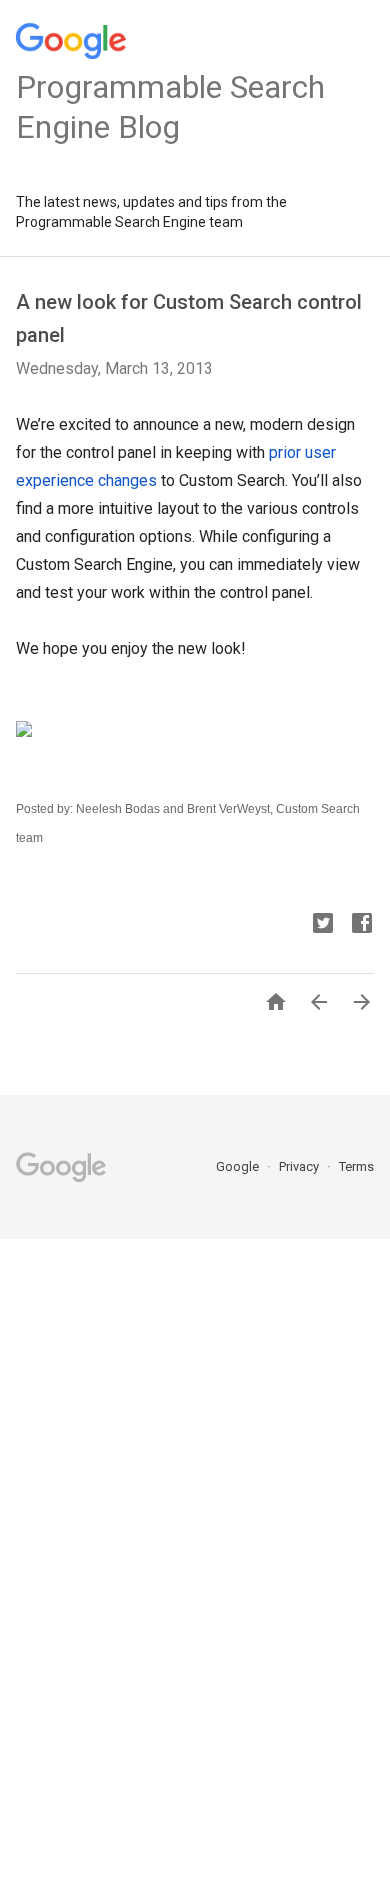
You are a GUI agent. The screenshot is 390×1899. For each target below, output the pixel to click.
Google (239, 1166)
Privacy (300, 1166)
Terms (356, 1166)
